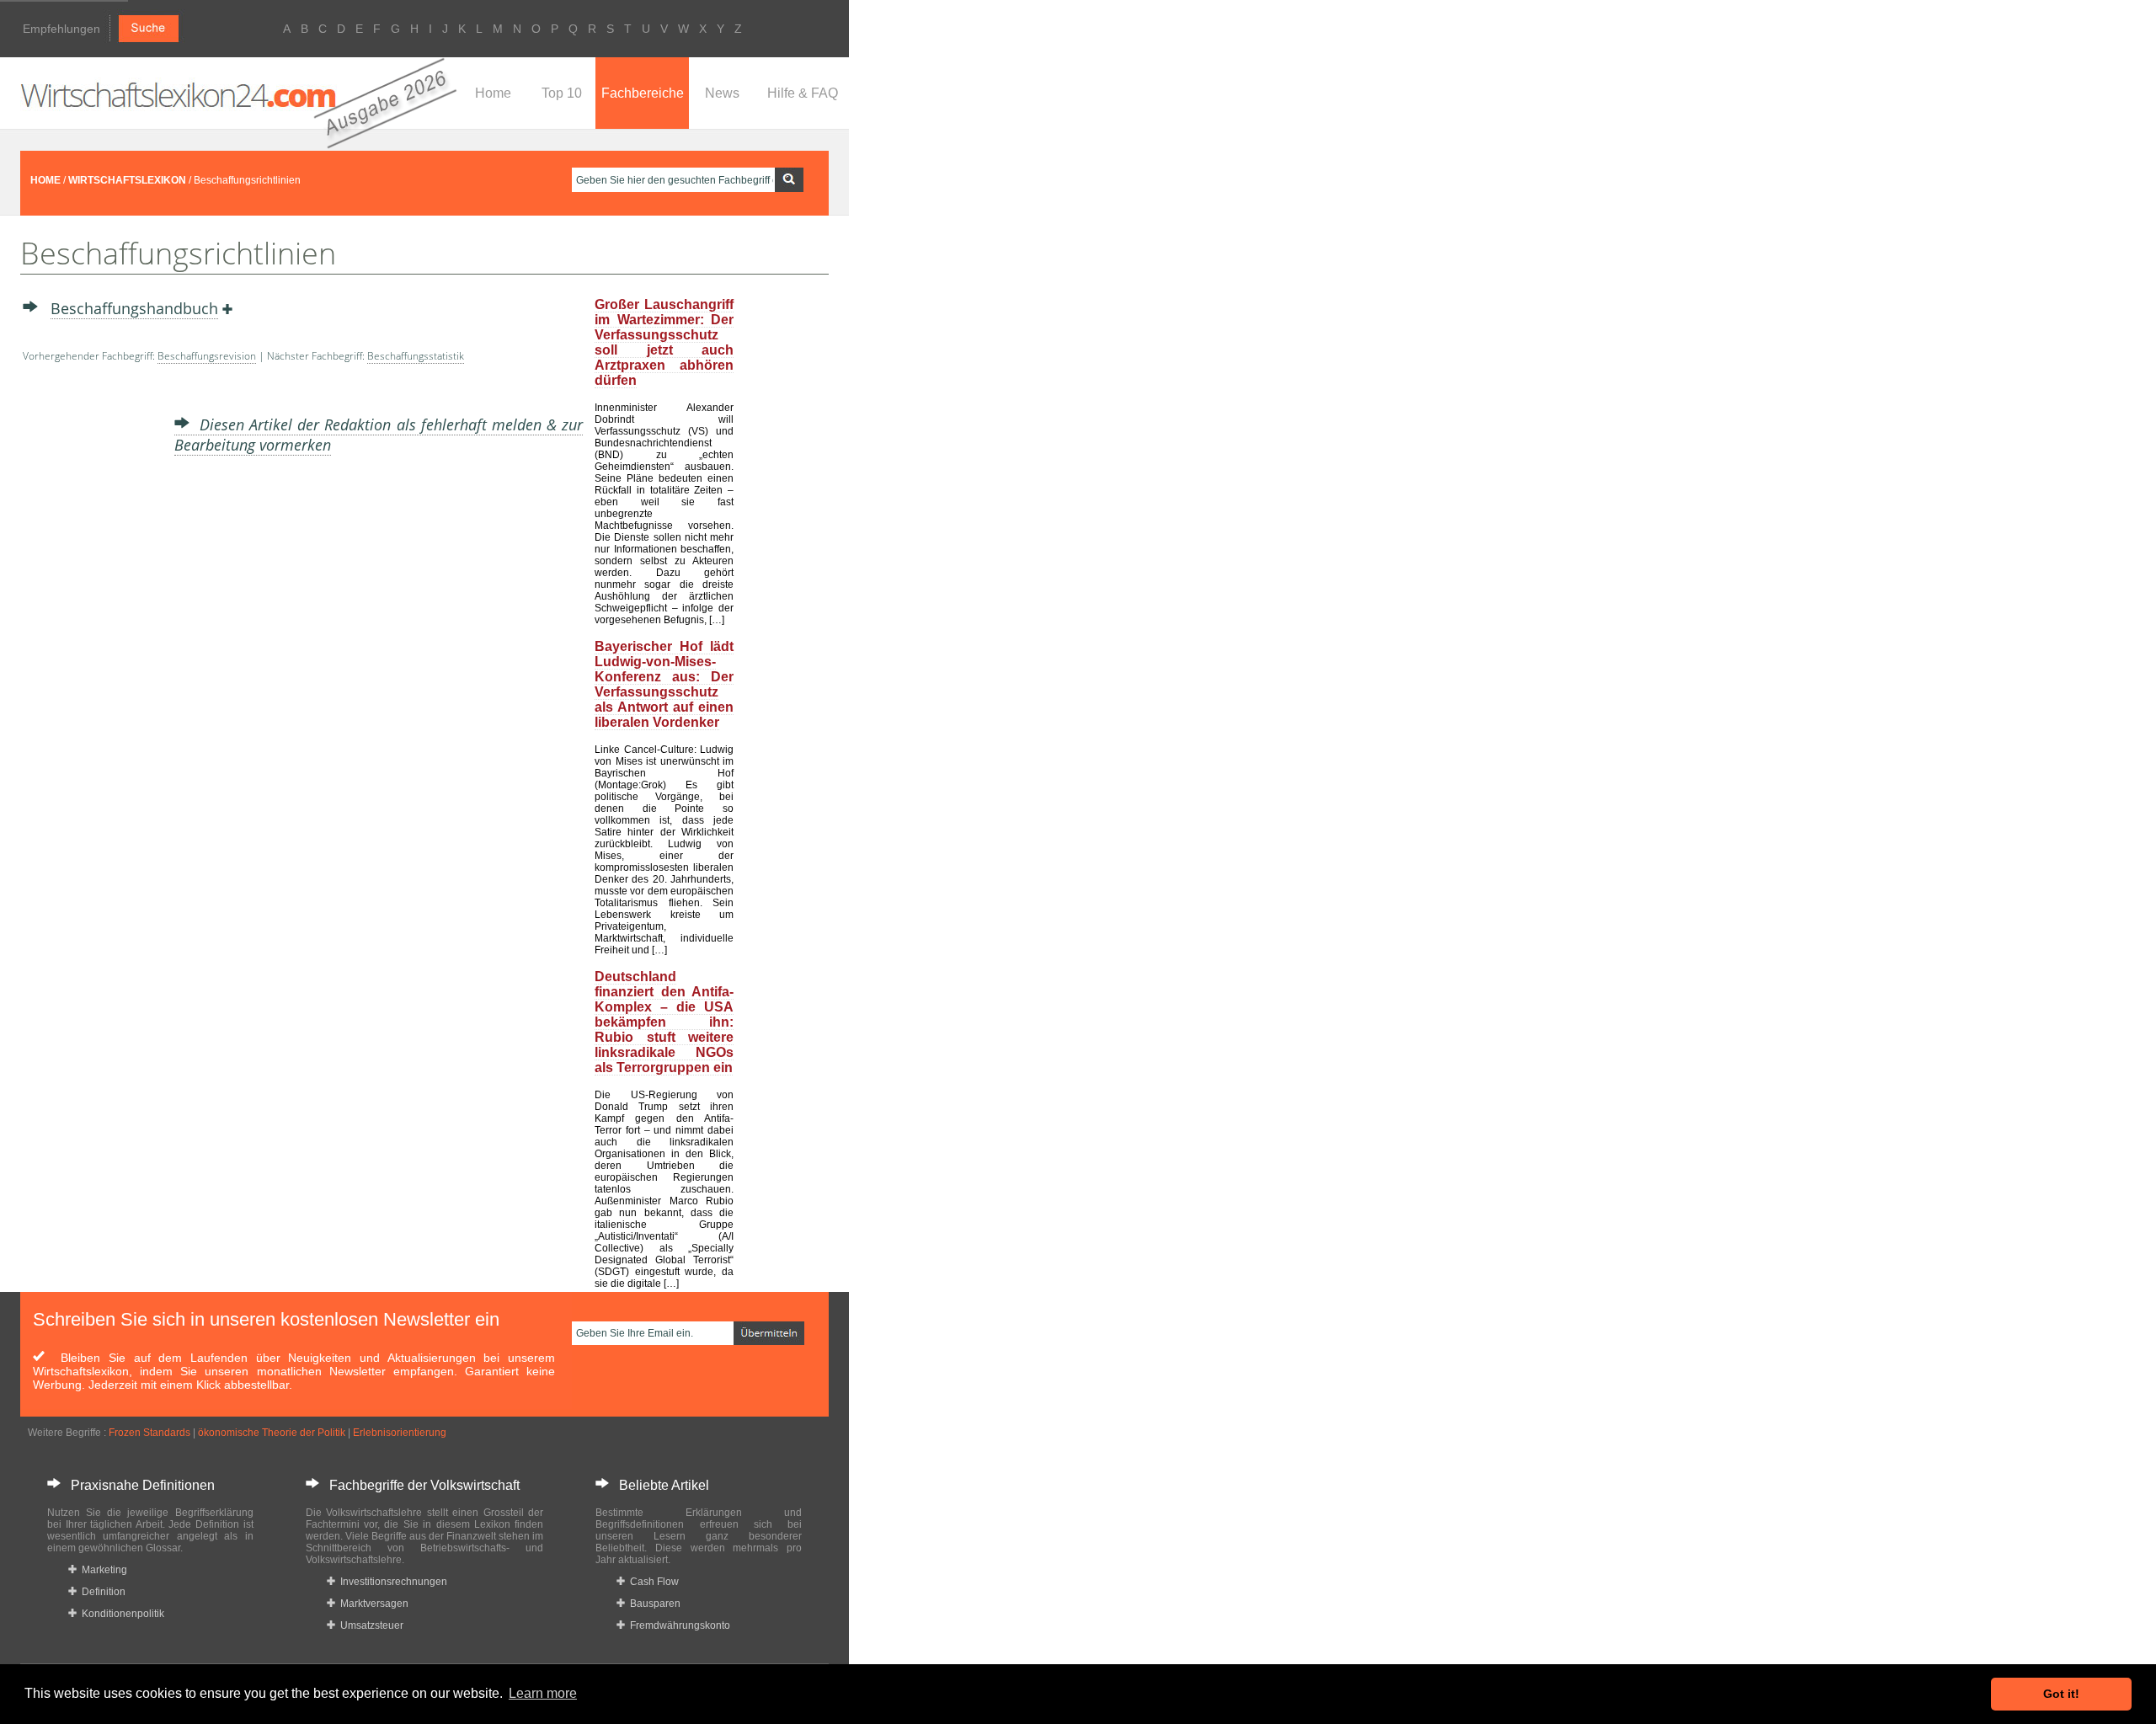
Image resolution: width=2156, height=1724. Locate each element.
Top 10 (562, 93)
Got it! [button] (2061, 1694)
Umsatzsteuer (369, 1625)
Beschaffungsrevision (207, 356)
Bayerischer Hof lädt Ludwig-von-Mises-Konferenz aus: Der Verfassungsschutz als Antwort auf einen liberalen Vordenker (664, 684)
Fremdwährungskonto (678, 1625)
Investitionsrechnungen (391, 1582)
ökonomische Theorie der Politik (272, 1433)
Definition (101, 1592)
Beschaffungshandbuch (134, 308)
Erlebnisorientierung (400, 1433)
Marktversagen (372, 1604)
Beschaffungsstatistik (416, 356)
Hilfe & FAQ (803, 93)
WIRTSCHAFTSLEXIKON (127, 180)
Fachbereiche (643, 93)
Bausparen (653, 1604)
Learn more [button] (543, 1693)
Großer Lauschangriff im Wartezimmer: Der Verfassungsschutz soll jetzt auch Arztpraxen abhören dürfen (664, 342)
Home (493, 93)
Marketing (102, 1570)
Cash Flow (652, 1582)
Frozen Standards (149, 1433)
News (722, 93)
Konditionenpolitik (120, 1614)
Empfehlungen (61, 29)
